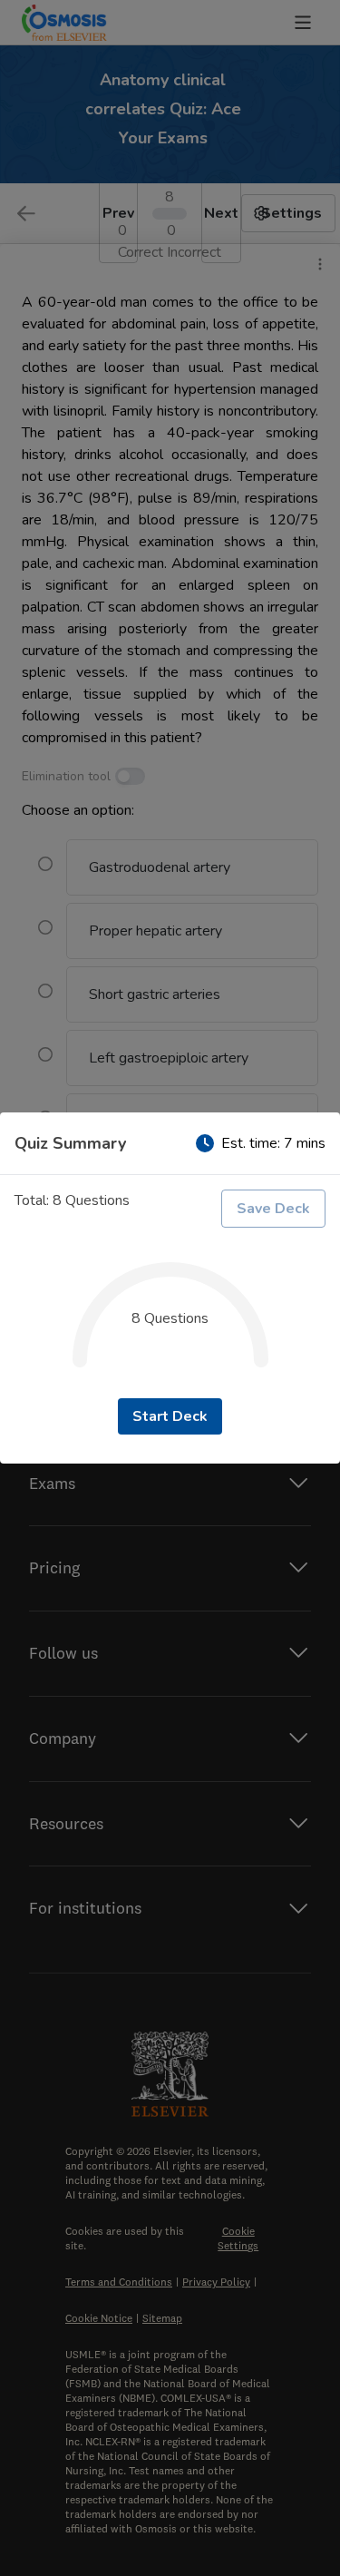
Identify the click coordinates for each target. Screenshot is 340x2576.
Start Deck (170, 1416)
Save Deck (273, 1209)
